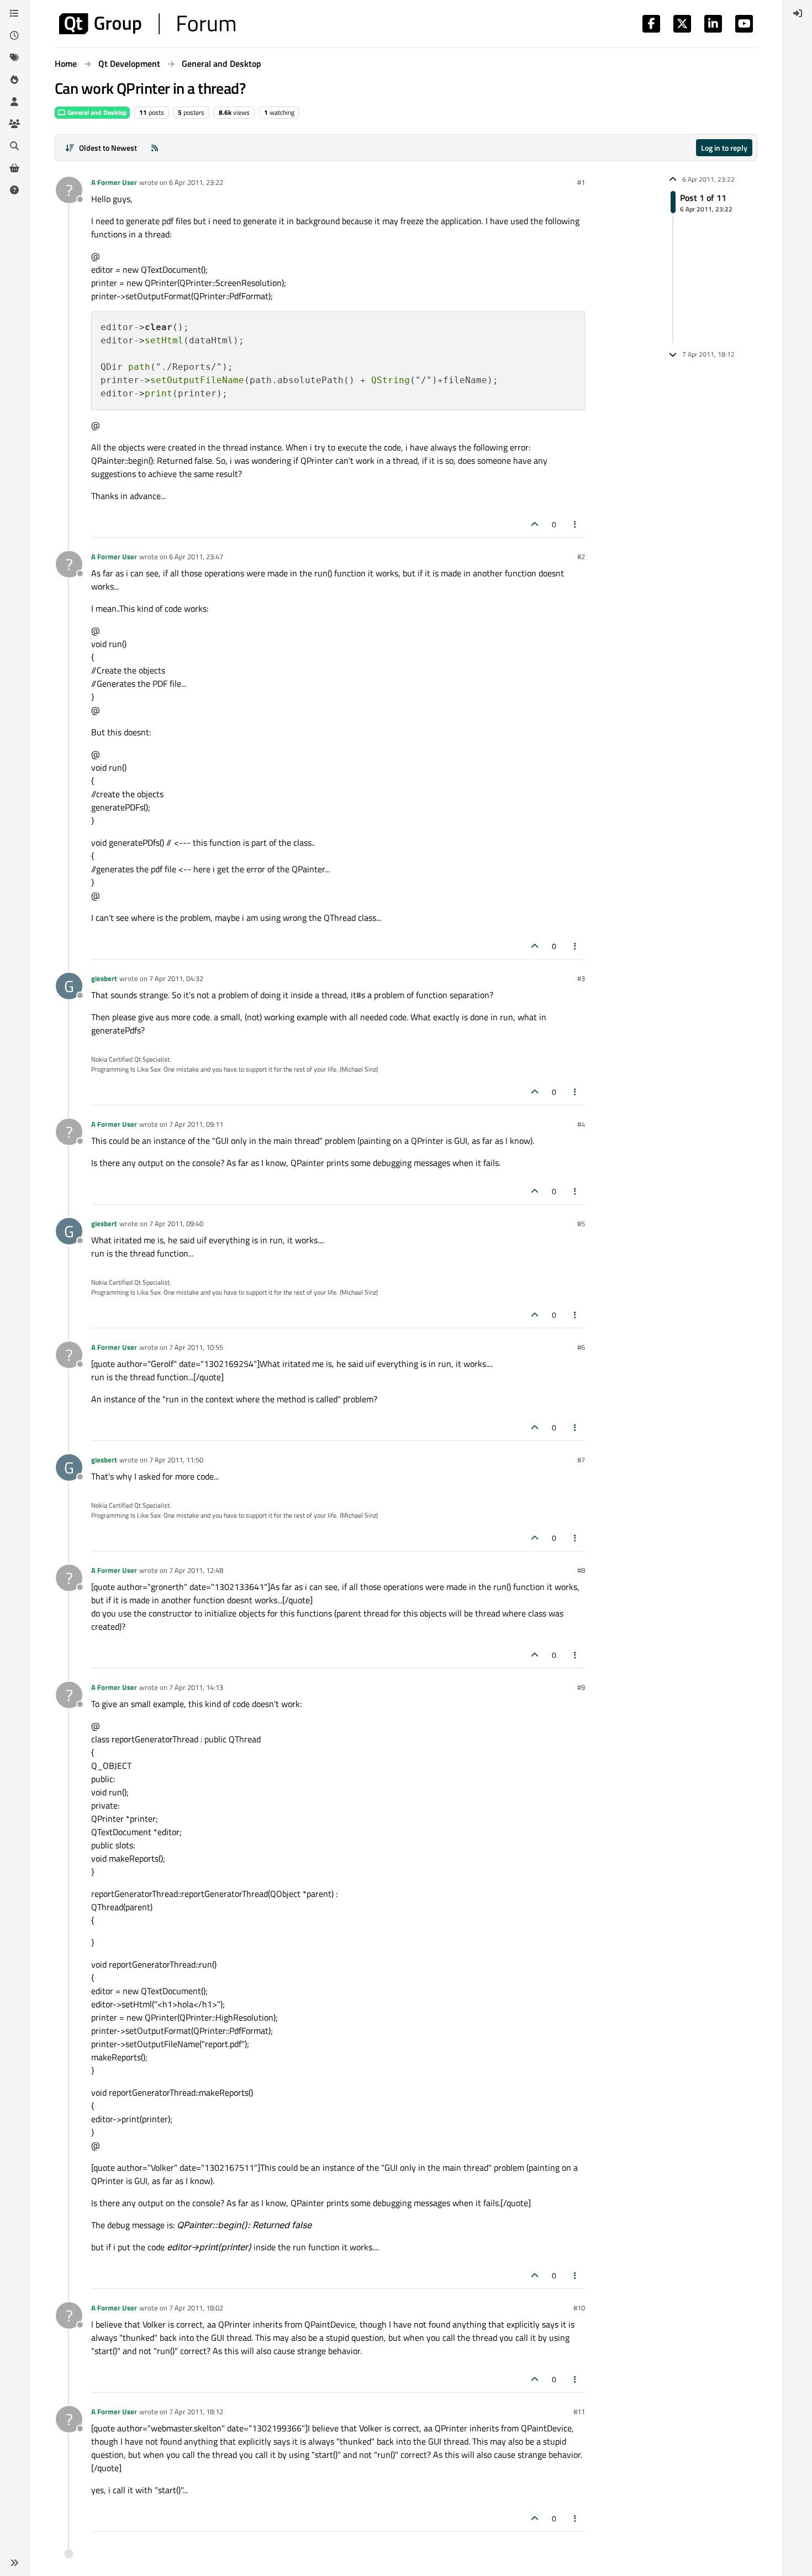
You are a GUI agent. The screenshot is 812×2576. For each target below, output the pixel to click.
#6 (581, 1347)
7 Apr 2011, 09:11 (196, 1124)
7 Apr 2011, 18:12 (196, 2411)
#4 (581, 1124)
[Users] (14, 102)
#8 (581, 1570)
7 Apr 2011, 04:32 (176, 978)
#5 (581, 1223)
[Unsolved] (14, 190)
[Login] (798, 13)
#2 (581, 556)
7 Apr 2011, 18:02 (196, 2308)
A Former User (114, 182)
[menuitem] (798, 13)
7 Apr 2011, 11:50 (176, 1460)
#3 (581, 978)
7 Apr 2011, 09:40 (176, 1223)
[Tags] (14, 57)
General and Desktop (96, 112)
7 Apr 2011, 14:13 (196, 1687)
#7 (581, 1460)
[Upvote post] (535, 524)
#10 (579, 2308)
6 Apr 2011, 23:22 (196, 182)
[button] (14, 2563)
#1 (581, 182)
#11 (579, 2411)
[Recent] (14, 35)
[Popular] (14, 79)
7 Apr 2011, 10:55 (196, 1347)
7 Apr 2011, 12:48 (196, 1570)
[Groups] (14, 124)
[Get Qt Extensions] (14, 168)
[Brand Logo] (147, 24)
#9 (581, 1687)
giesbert (104, 978)
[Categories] (14, 13)
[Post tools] (576, 524)
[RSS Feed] (155, 148)
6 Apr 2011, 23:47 (196, 556)
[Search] (14, 146)
